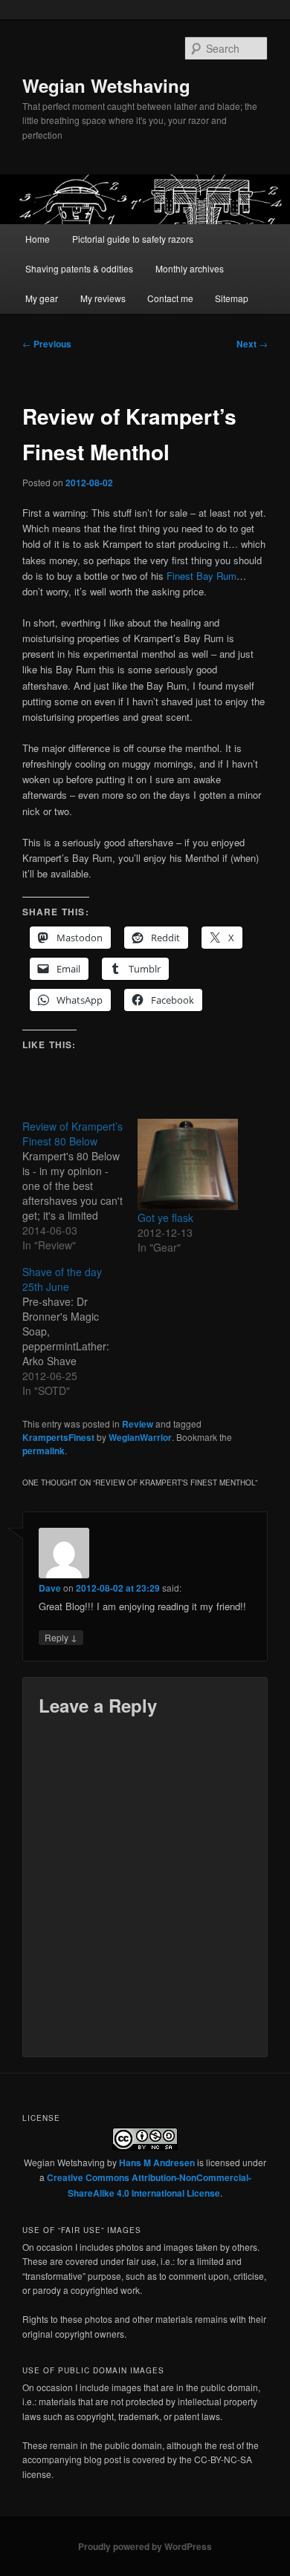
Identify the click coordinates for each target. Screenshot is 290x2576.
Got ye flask (165, 1217)
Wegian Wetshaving (106, 85)
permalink (43, 1451)
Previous (47, 344)
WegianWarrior (140, 1437)
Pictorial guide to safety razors (133, 239)
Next (252, 344)
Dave (50, 1588)
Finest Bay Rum (202, 576)
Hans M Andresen (157, 2163)
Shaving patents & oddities (79, 268)
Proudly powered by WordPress (145, 2546)
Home (38, 239)
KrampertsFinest (58, 1437)
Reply (61, 1637)
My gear (42, 298)
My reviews (103, 298)
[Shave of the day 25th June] (80, 1331)
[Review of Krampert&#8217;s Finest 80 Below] (80, 1186)
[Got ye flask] (188, 1164)
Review (138, 1424)
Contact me (170, 298)
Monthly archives (190, 268)
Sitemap (232, 298)
